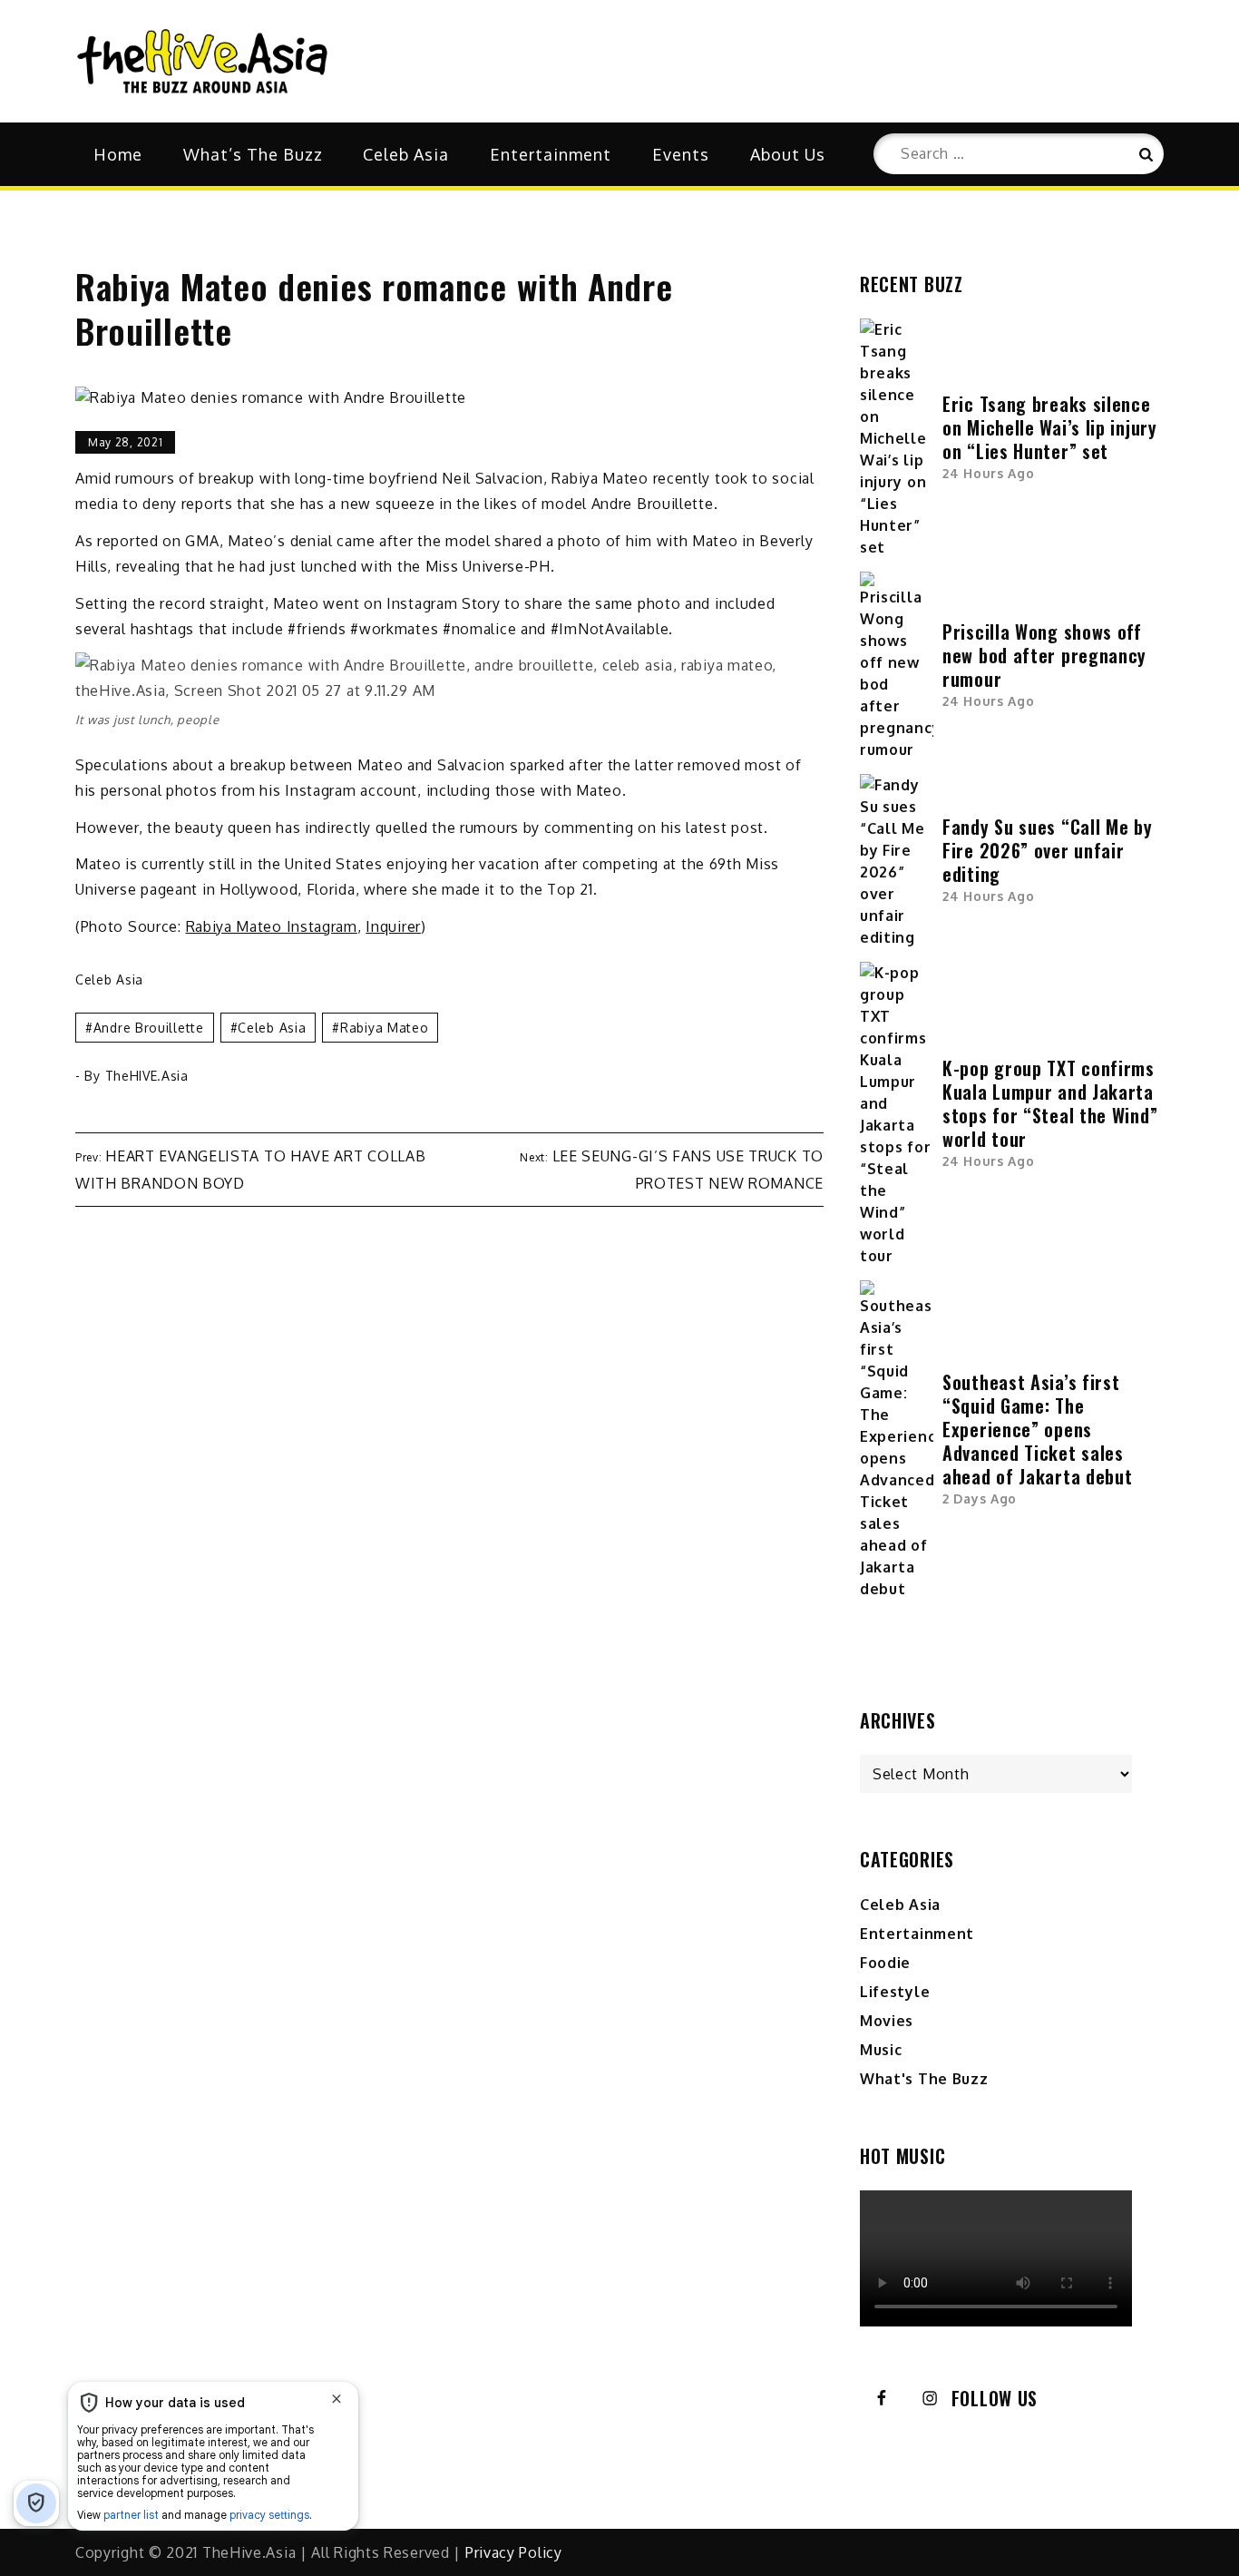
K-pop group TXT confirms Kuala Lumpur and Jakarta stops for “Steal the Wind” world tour (1050, 1103)
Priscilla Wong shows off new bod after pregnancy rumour (1044, 655)
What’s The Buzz (253, 154)
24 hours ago (988, 473)
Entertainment (551, 154)
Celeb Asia (406, 154)
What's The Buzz (924, 2079)
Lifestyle (895, 1992)
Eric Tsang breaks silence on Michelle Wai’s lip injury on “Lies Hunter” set (1050, 427)
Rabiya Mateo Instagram (272, 926)
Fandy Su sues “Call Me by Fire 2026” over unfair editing (1048, 850)
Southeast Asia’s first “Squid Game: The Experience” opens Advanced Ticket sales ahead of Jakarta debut (1037, 1429)
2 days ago (980, 1499)
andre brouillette (149, 1028)
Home (118, 154)
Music (881, 2050)
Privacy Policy (514, 2552)
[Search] (1143, 154)
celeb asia (272, 1028)
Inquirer (393, 926)
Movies (887, 2021)
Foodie (885, 1963)
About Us (788, 154)
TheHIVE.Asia (147, 1076)
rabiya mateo (384, 1028)
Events (681, 154)
